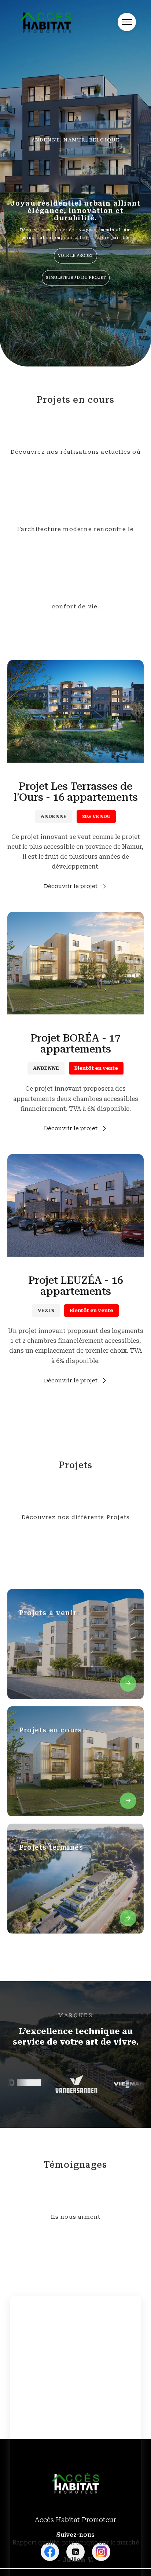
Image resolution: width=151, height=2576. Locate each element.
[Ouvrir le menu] (127, 22)
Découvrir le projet (71, 886)
